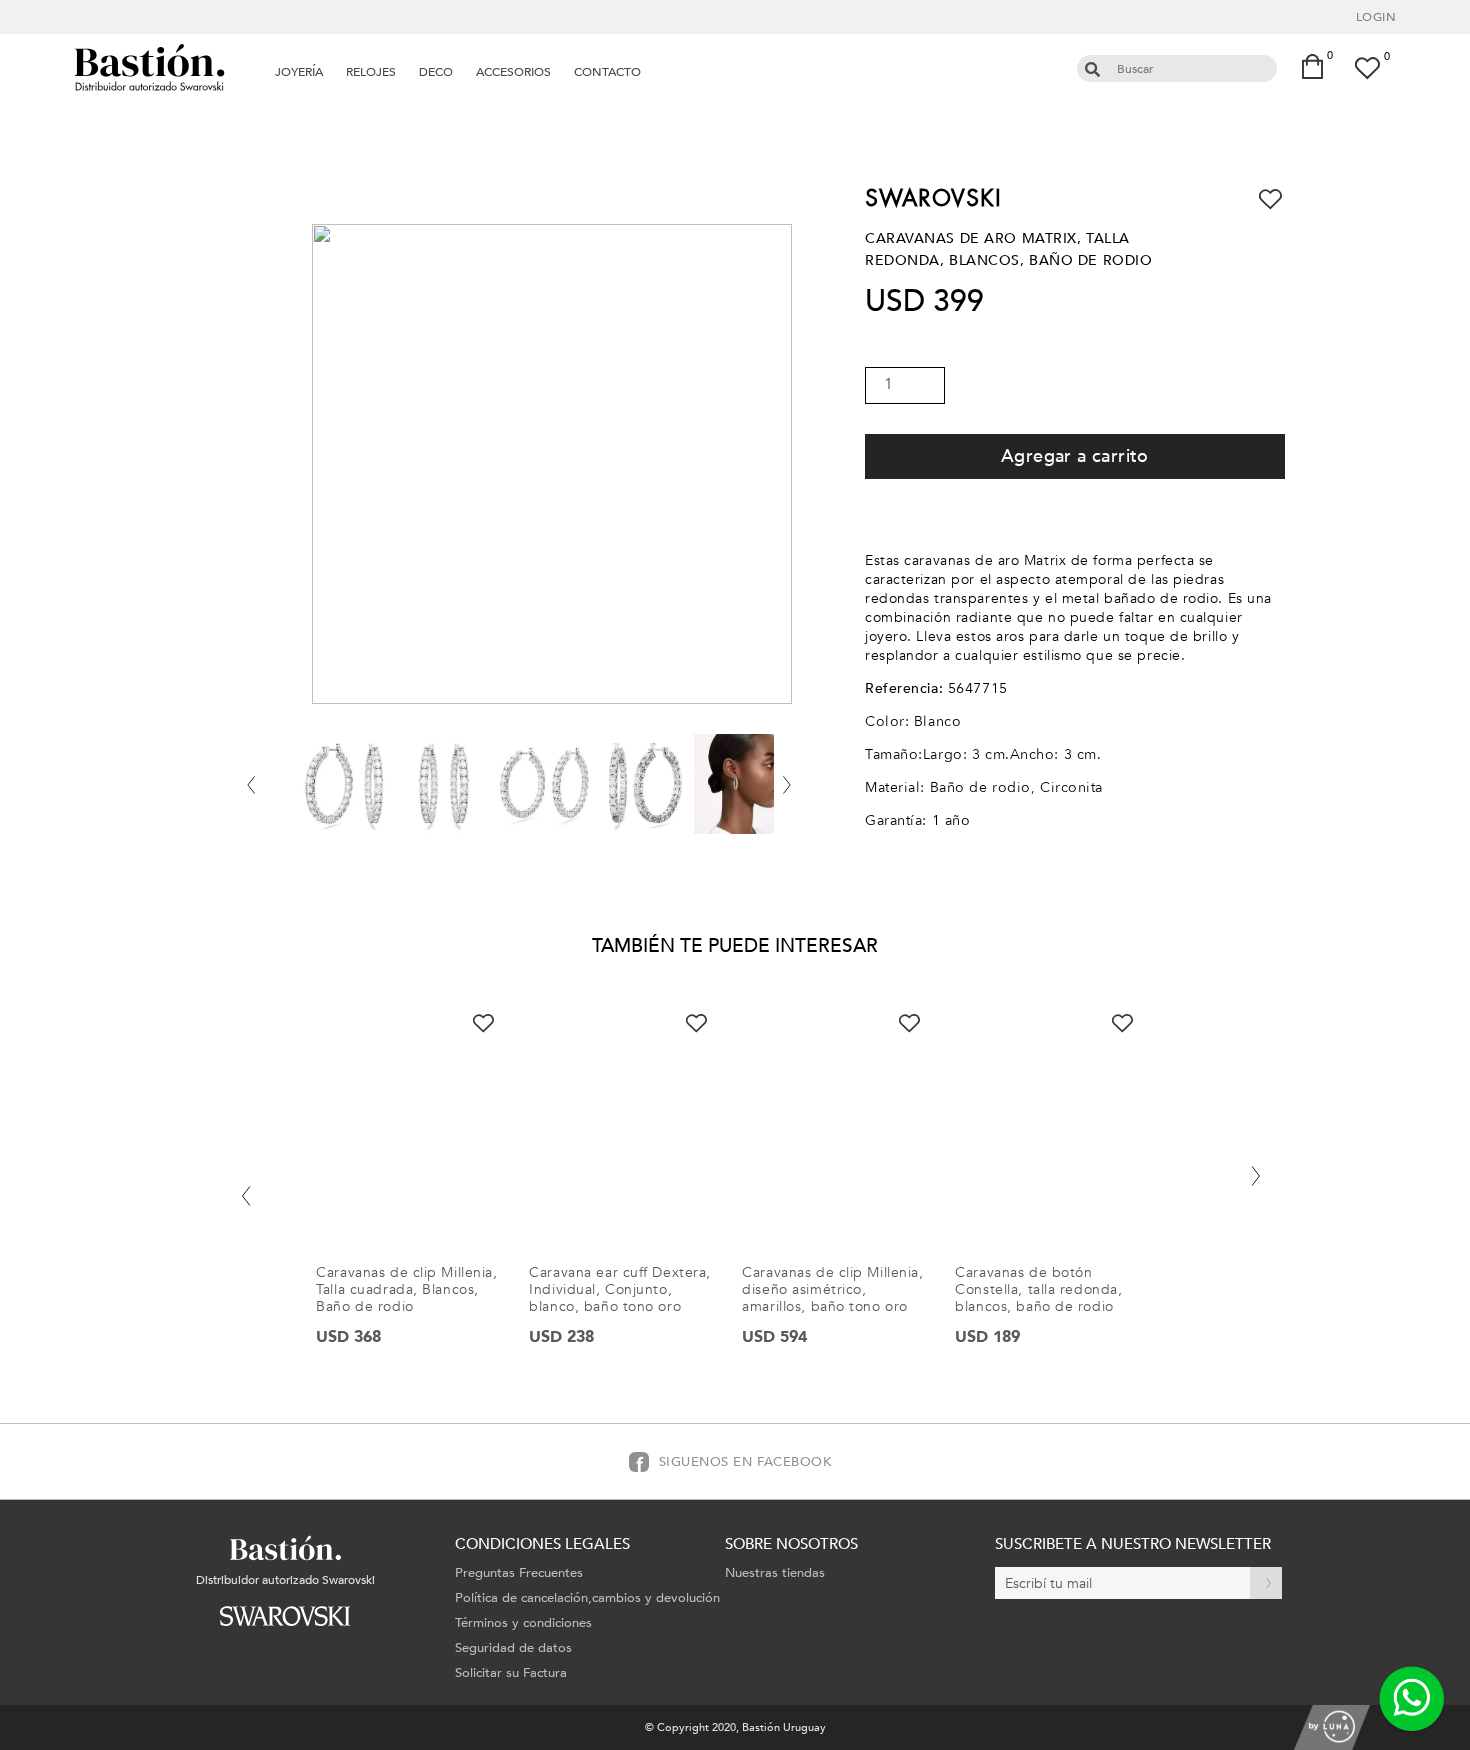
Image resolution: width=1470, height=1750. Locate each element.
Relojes (371, 72)
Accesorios (513, 72)
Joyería (299, 72)
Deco (436, 72)
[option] (416, 1194)
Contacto (607, 72)
